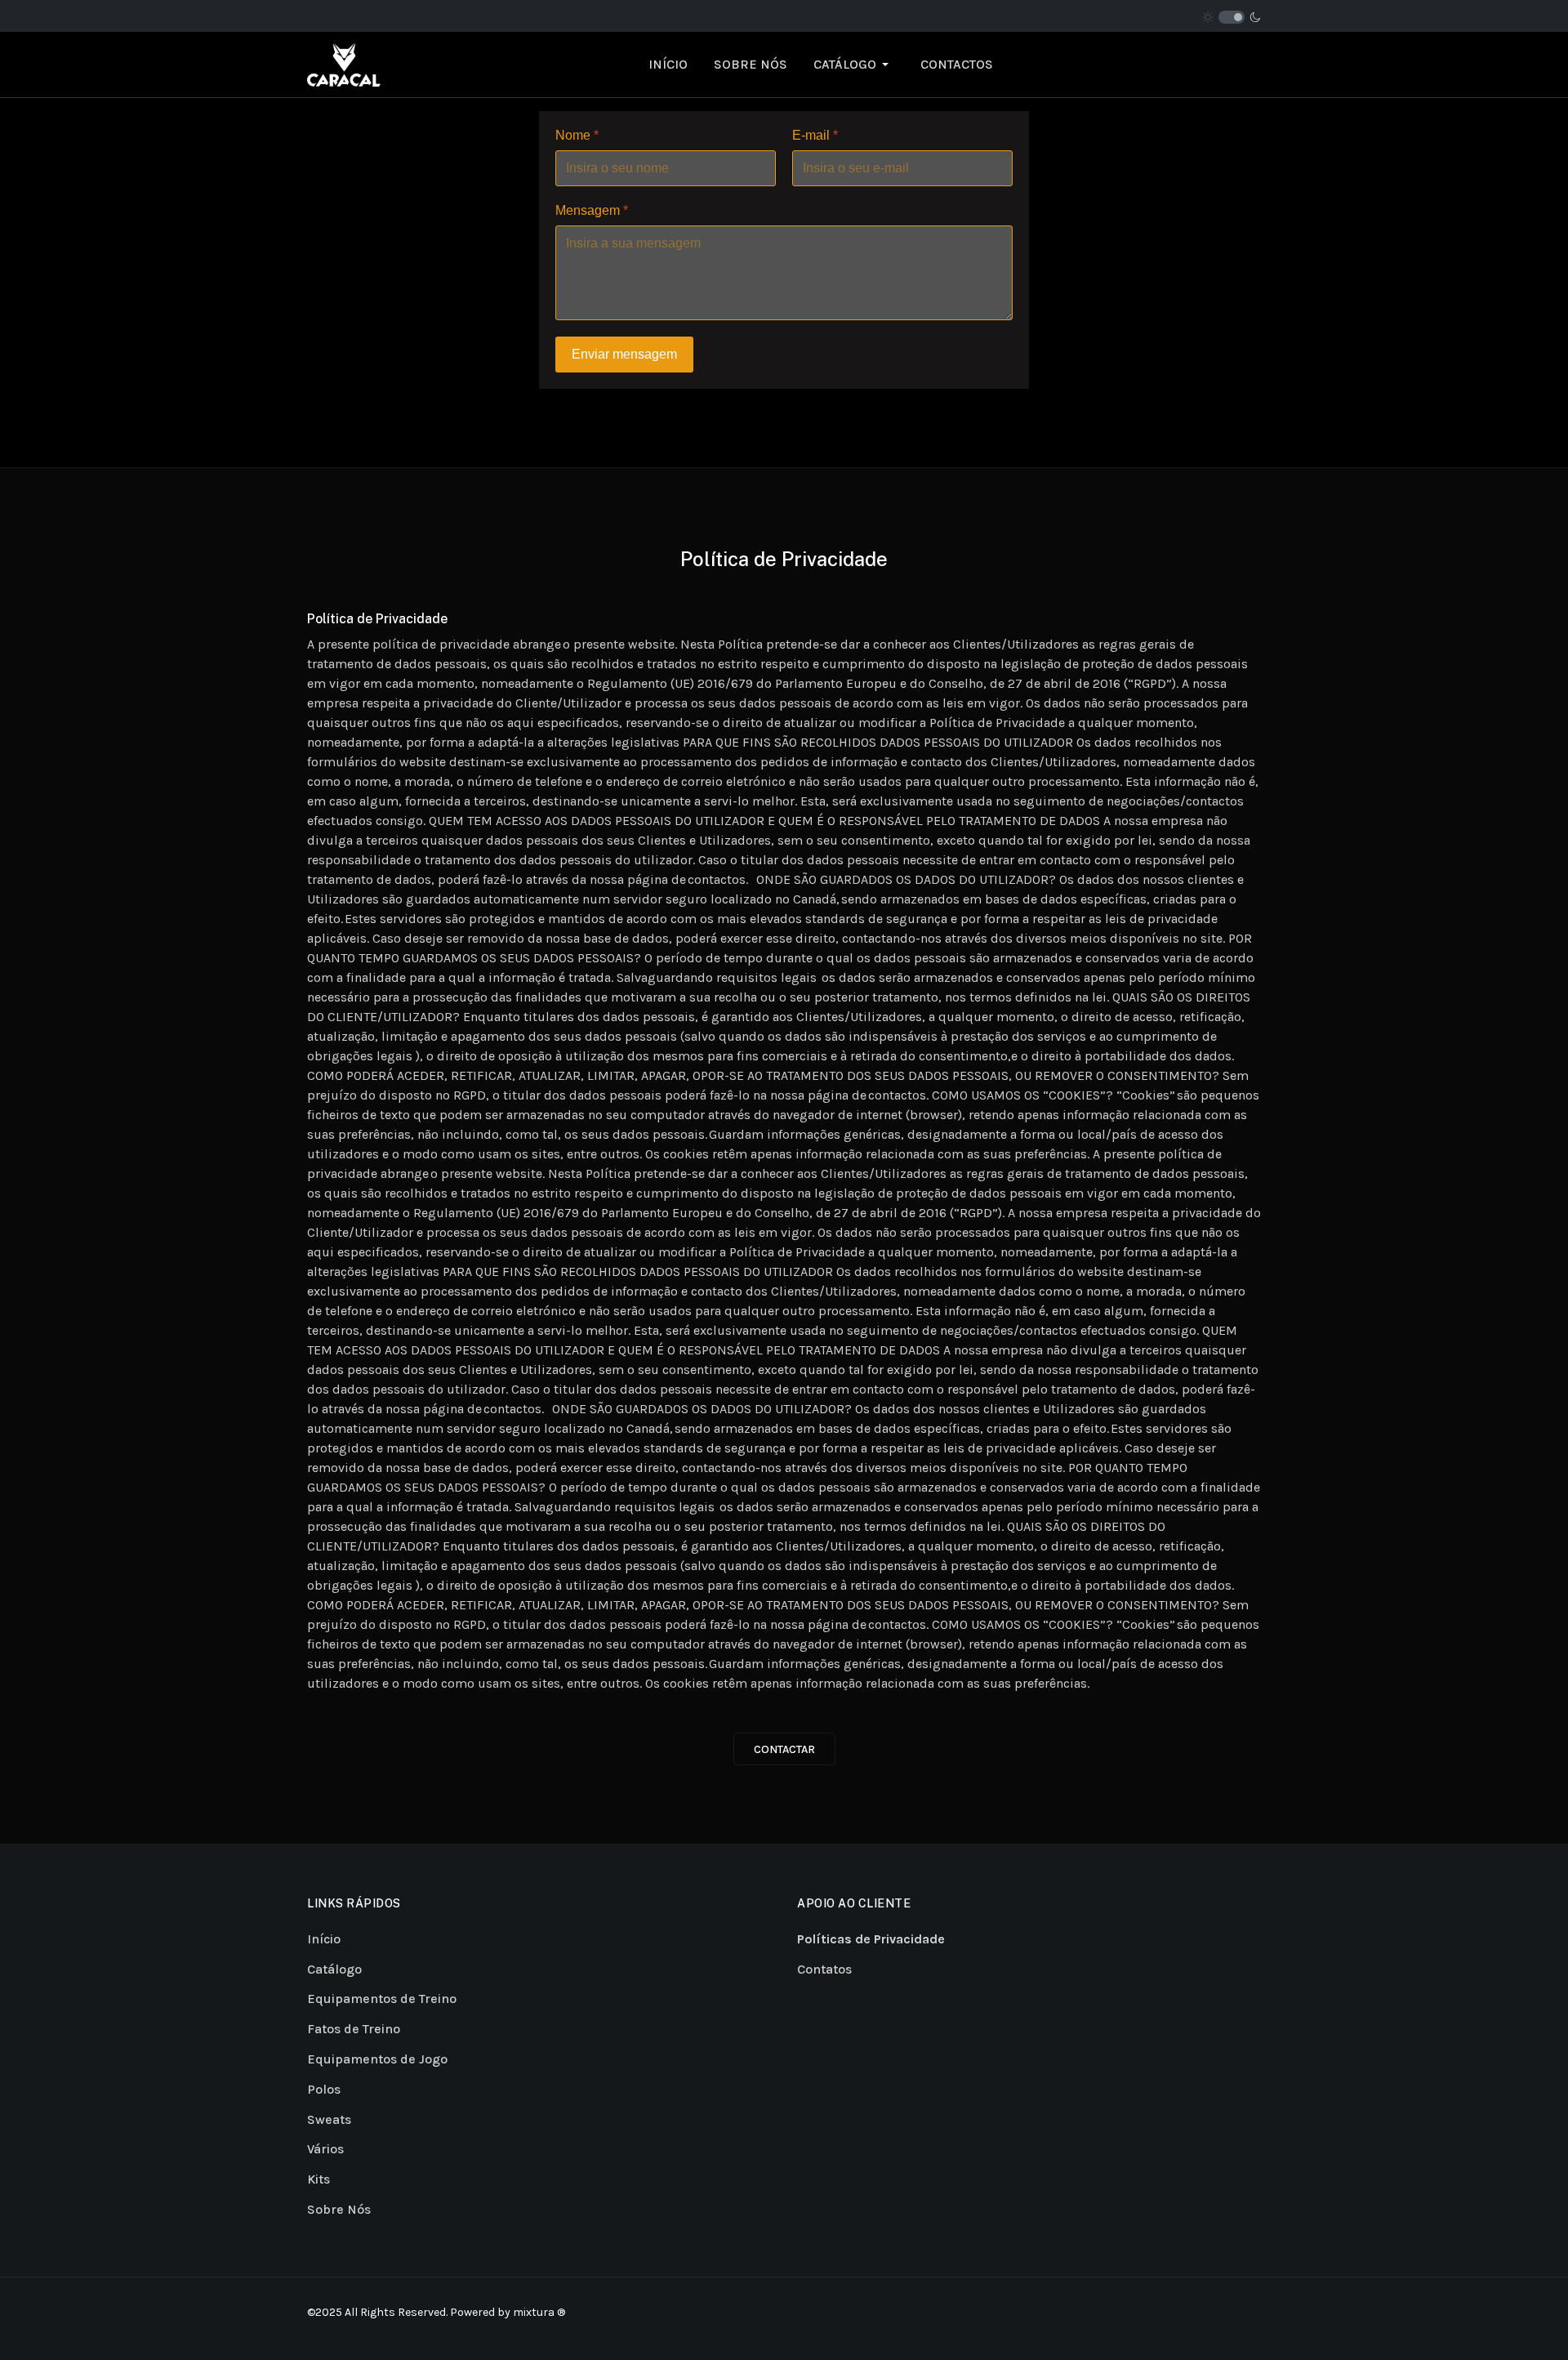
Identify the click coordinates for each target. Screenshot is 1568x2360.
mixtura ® (539, 2312)
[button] (854, 65)
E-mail (815, 135)
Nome (577, 135)
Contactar (784, 1749)
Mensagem (592, 210)
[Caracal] (344, 63)
